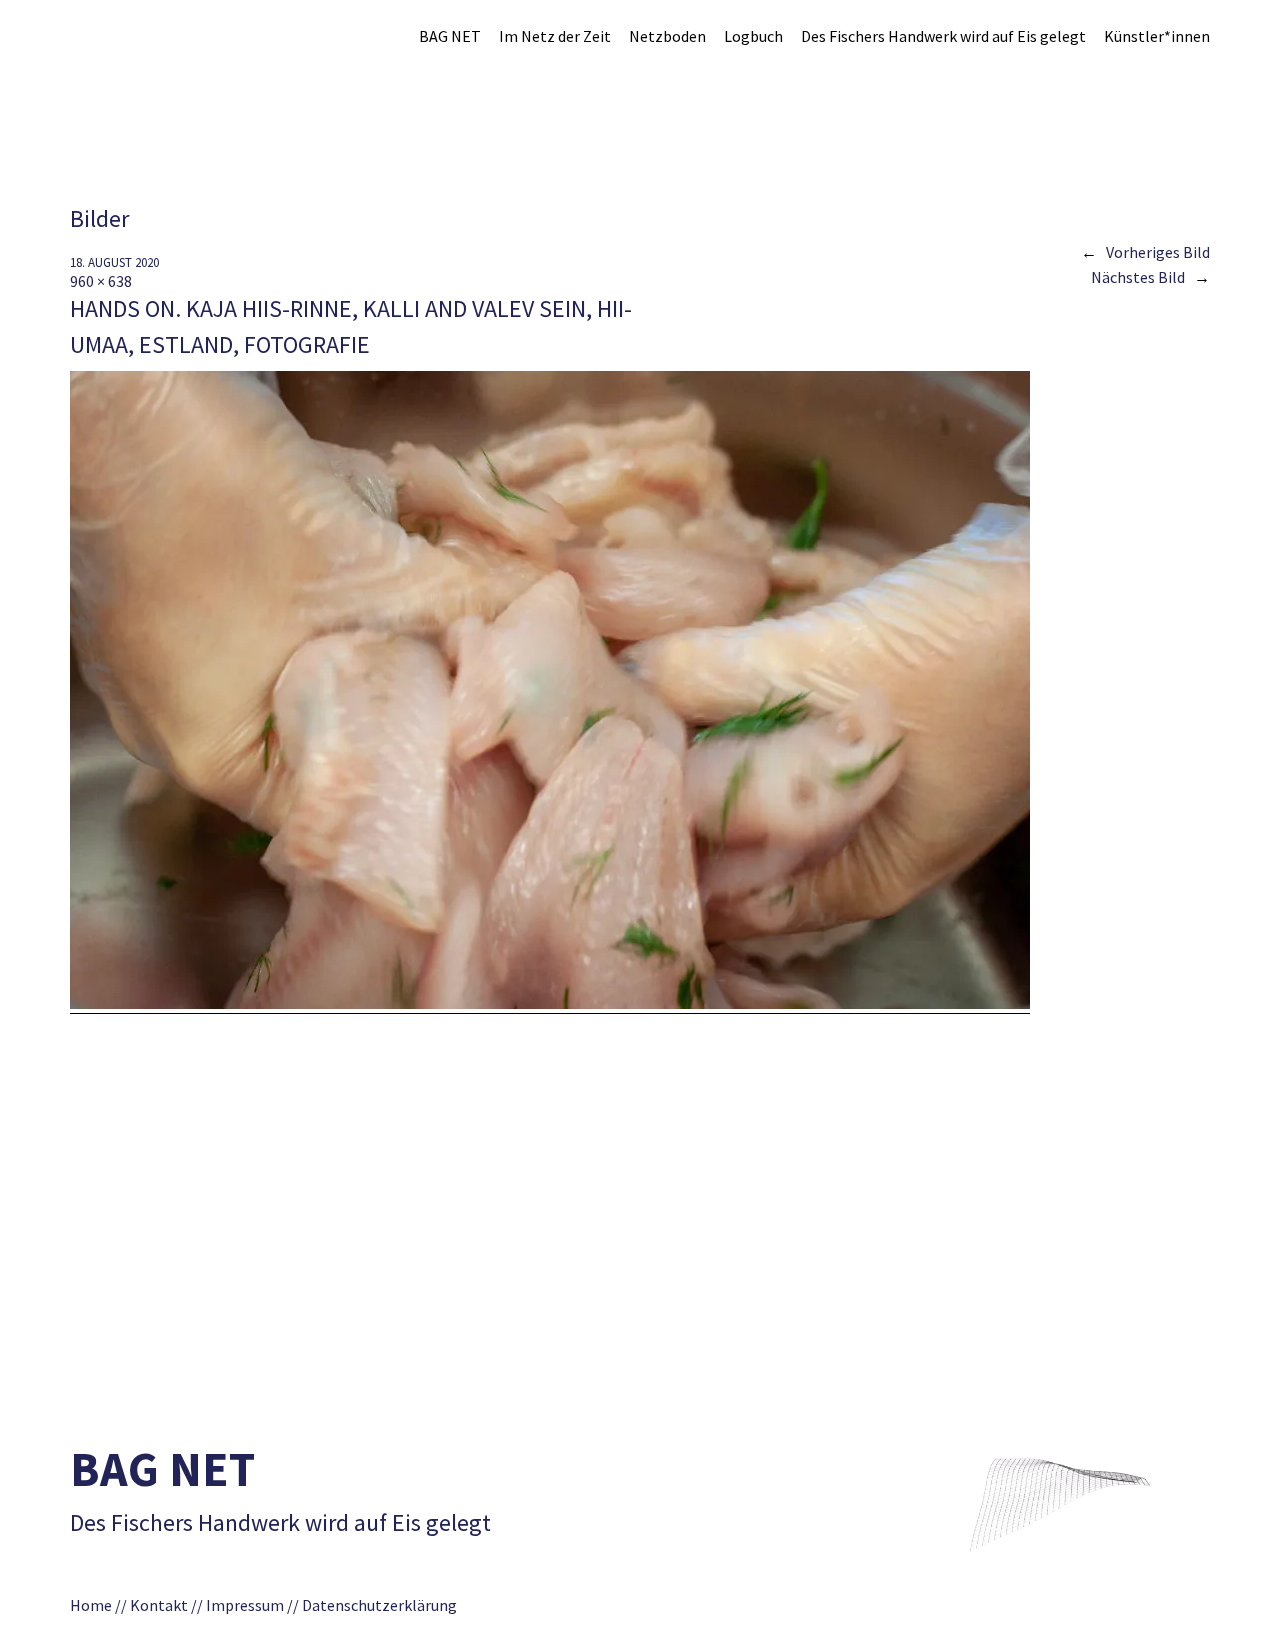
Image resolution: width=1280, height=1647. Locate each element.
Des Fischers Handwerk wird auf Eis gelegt (943, 36)
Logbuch (753, 36)
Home (91, 1605)
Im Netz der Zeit (555, 36)
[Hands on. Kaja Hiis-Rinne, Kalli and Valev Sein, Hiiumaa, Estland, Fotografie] (550, 1003)
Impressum (245, 1605)
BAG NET (450, 36)
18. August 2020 (114, 262)
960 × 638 (101, 281)
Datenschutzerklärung (385, 1605)
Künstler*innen (1157, 36)
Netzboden (667, 36)
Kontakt (159, 1605)
